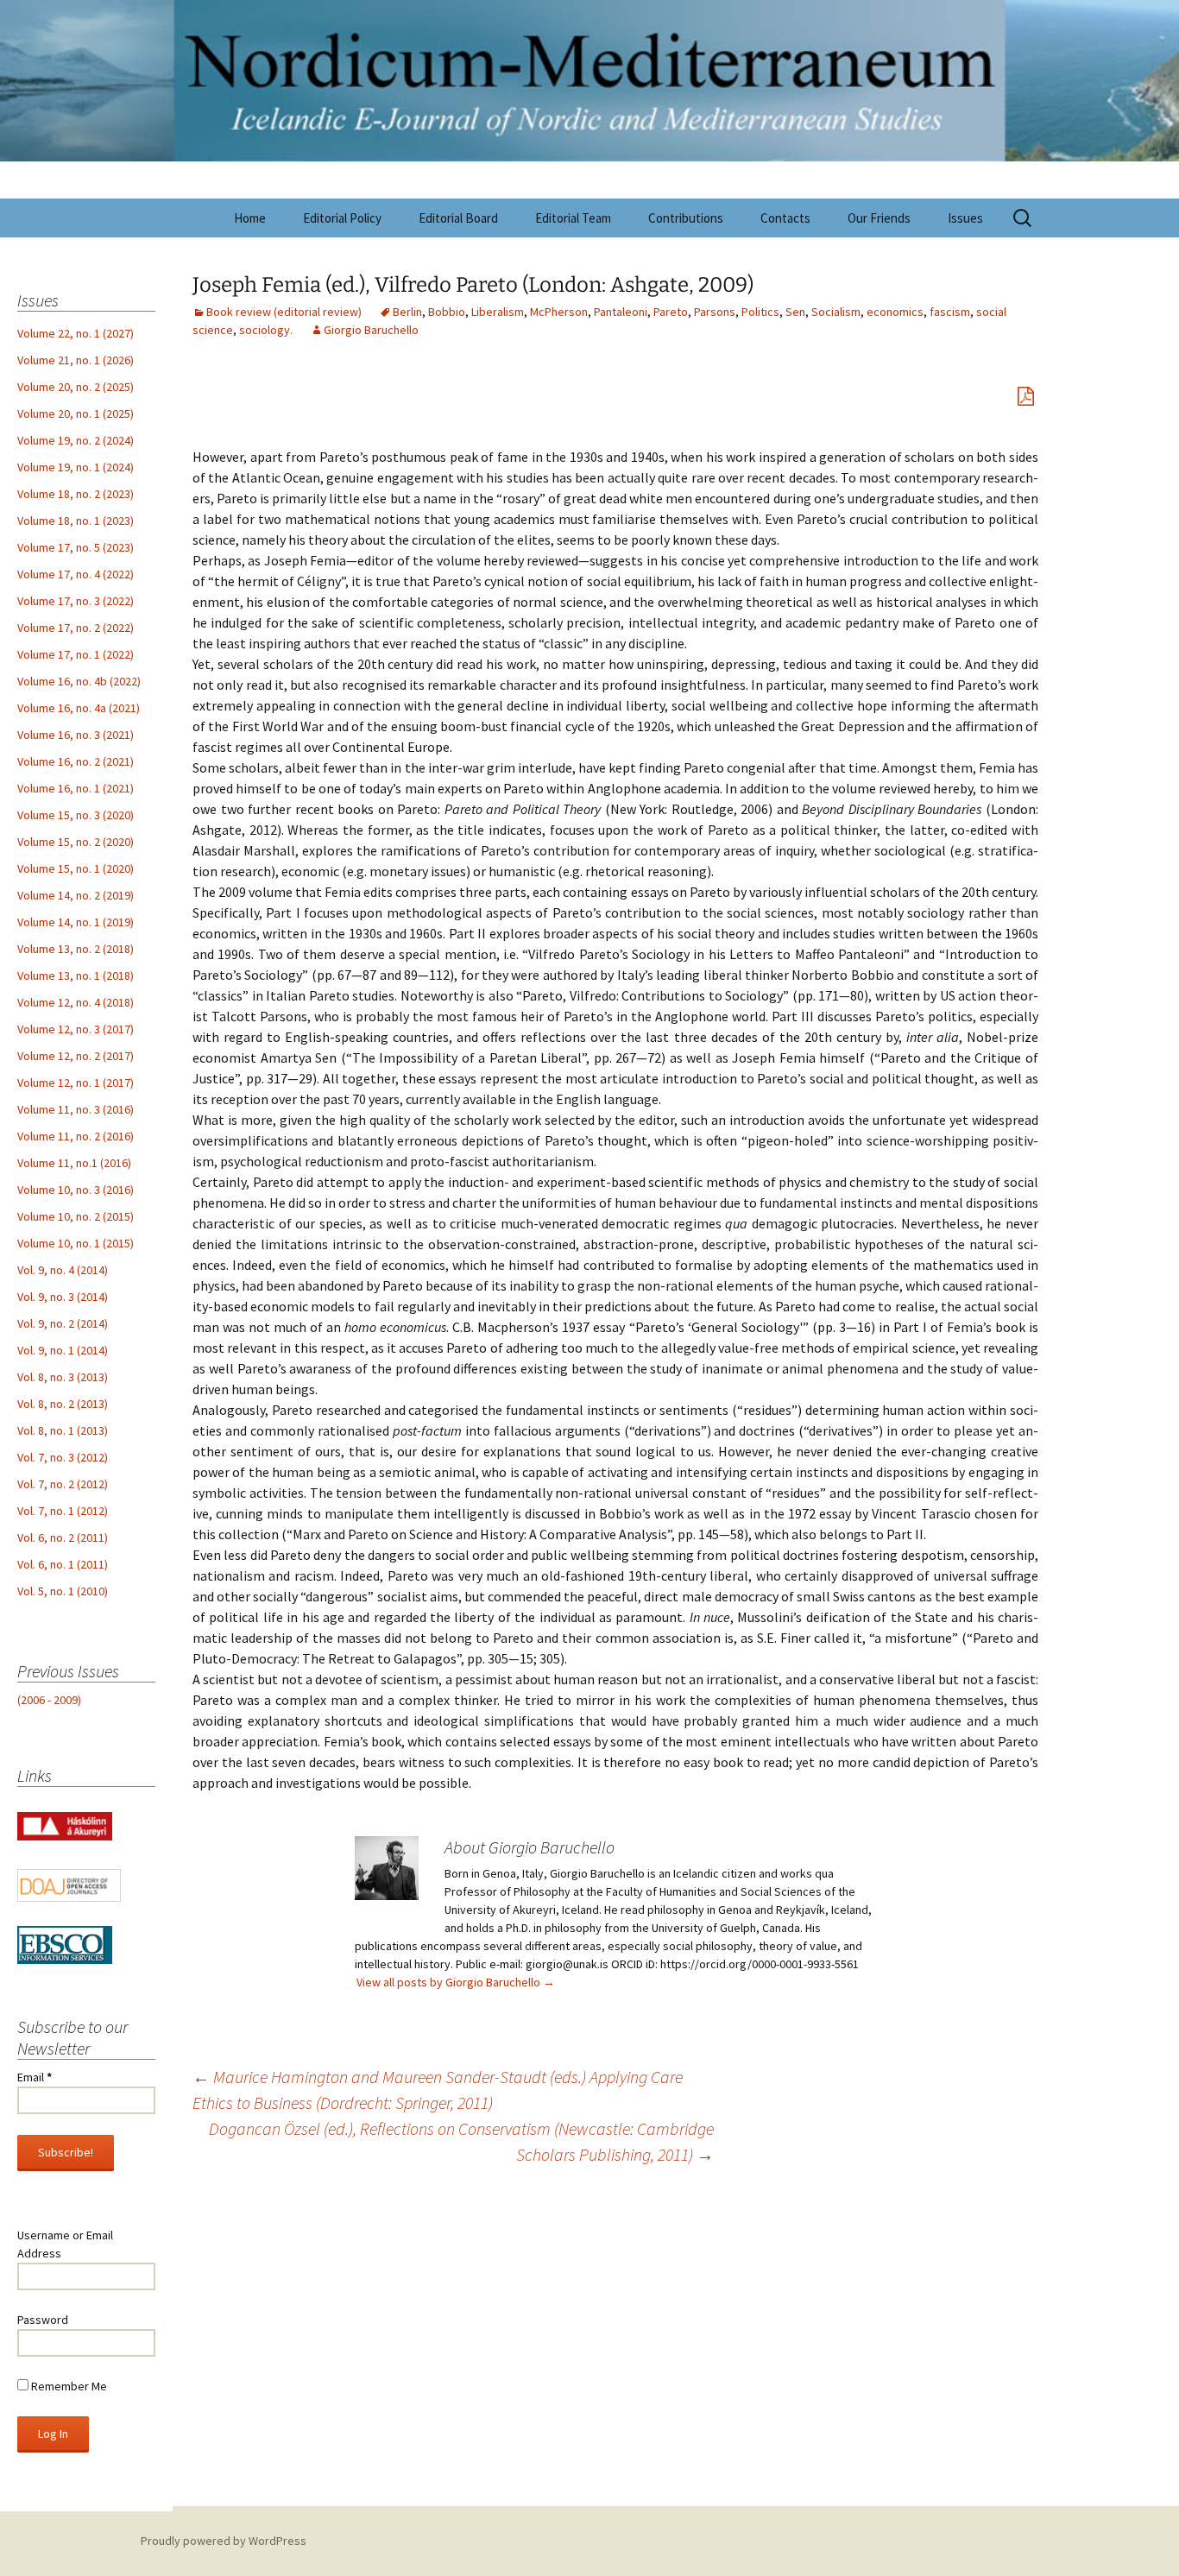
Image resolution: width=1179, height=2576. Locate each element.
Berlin (407, 312)
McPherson (559, 312)
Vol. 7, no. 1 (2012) (63, 1511)
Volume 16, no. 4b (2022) (79, 681)
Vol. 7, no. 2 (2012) (63, 1484)
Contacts (785, 218)
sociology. (266, 330)
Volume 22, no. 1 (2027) (76, 333)
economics (895, 312)
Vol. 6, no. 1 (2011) (63, 1564)
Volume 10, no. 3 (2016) (76, 1190)
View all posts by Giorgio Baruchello (456, 1982)
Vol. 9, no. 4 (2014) (63, 1270)
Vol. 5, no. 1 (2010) (63, 1591)
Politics (760, 312)
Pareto (671, 312)
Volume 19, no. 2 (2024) (76, 440)
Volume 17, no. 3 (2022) (76, 601)
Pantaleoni (621, 312)
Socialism (836, 312)
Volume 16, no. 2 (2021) (76, 761)
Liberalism (498, 312)
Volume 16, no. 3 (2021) (76, 735)
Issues (965, 218)
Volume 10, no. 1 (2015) (76, 1243)
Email (35, 2077)
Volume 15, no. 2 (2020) (76, 842)
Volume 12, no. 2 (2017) (76, 1056)
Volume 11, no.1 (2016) (74, 1163)
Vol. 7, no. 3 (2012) (63, 1457)
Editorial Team (573, 218)
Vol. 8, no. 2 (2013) (63, 1404)
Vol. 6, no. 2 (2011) (63, 1537)
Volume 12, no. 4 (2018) (76, 1002)
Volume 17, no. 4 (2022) (76, 574)
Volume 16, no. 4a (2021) (79, 708)
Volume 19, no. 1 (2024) (76, 467)
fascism (950, 312)
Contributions (686, 218)
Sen (795, 312)
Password (43, 2320)
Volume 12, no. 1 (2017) (76, 1083)
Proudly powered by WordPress (224, 2541)
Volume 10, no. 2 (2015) (76, 1216)
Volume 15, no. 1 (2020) (76, 868)
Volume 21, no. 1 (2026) (76, 360)
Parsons (715, 312)
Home (250, 218)
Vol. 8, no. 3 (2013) (63, 1377)
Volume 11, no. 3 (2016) (76, 1109)
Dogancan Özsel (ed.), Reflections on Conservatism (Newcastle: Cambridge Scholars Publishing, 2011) (461, 2141)
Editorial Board (458, 218)
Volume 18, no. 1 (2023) (76, 521)
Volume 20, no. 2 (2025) (76, 387)
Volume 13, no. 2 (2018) (76, 949)
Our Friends (879, 218)
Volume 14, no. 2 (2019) (76, 895)
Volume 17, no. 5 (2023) (76, 547)
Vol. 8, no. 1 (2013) (63, 1430)
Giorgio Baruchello (371, 330)
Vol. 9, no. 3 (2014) (63, 1297)
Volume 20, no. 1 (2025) (76, 414)
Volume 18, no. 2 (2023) (76, 494)
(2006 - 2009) (49, 1700)
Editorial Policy (342, 218)
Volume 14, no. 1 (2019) (76, 922)
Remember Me (68, 2386)
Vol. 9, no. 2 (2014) (63, 1323)
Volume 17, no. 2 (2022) (76, 628)
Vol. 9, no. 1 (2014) (63, 1350)
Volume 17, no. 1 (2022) (76, 654)
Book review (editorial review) (284, 312)
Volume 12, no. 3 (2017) (76, 1029)
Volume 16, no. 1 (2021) (76, 788)
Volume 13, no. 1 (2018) (76, 975)
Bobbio (447, 312)
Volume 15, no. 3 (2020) (76, 815)
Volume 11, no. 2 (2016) (76, 1136)
